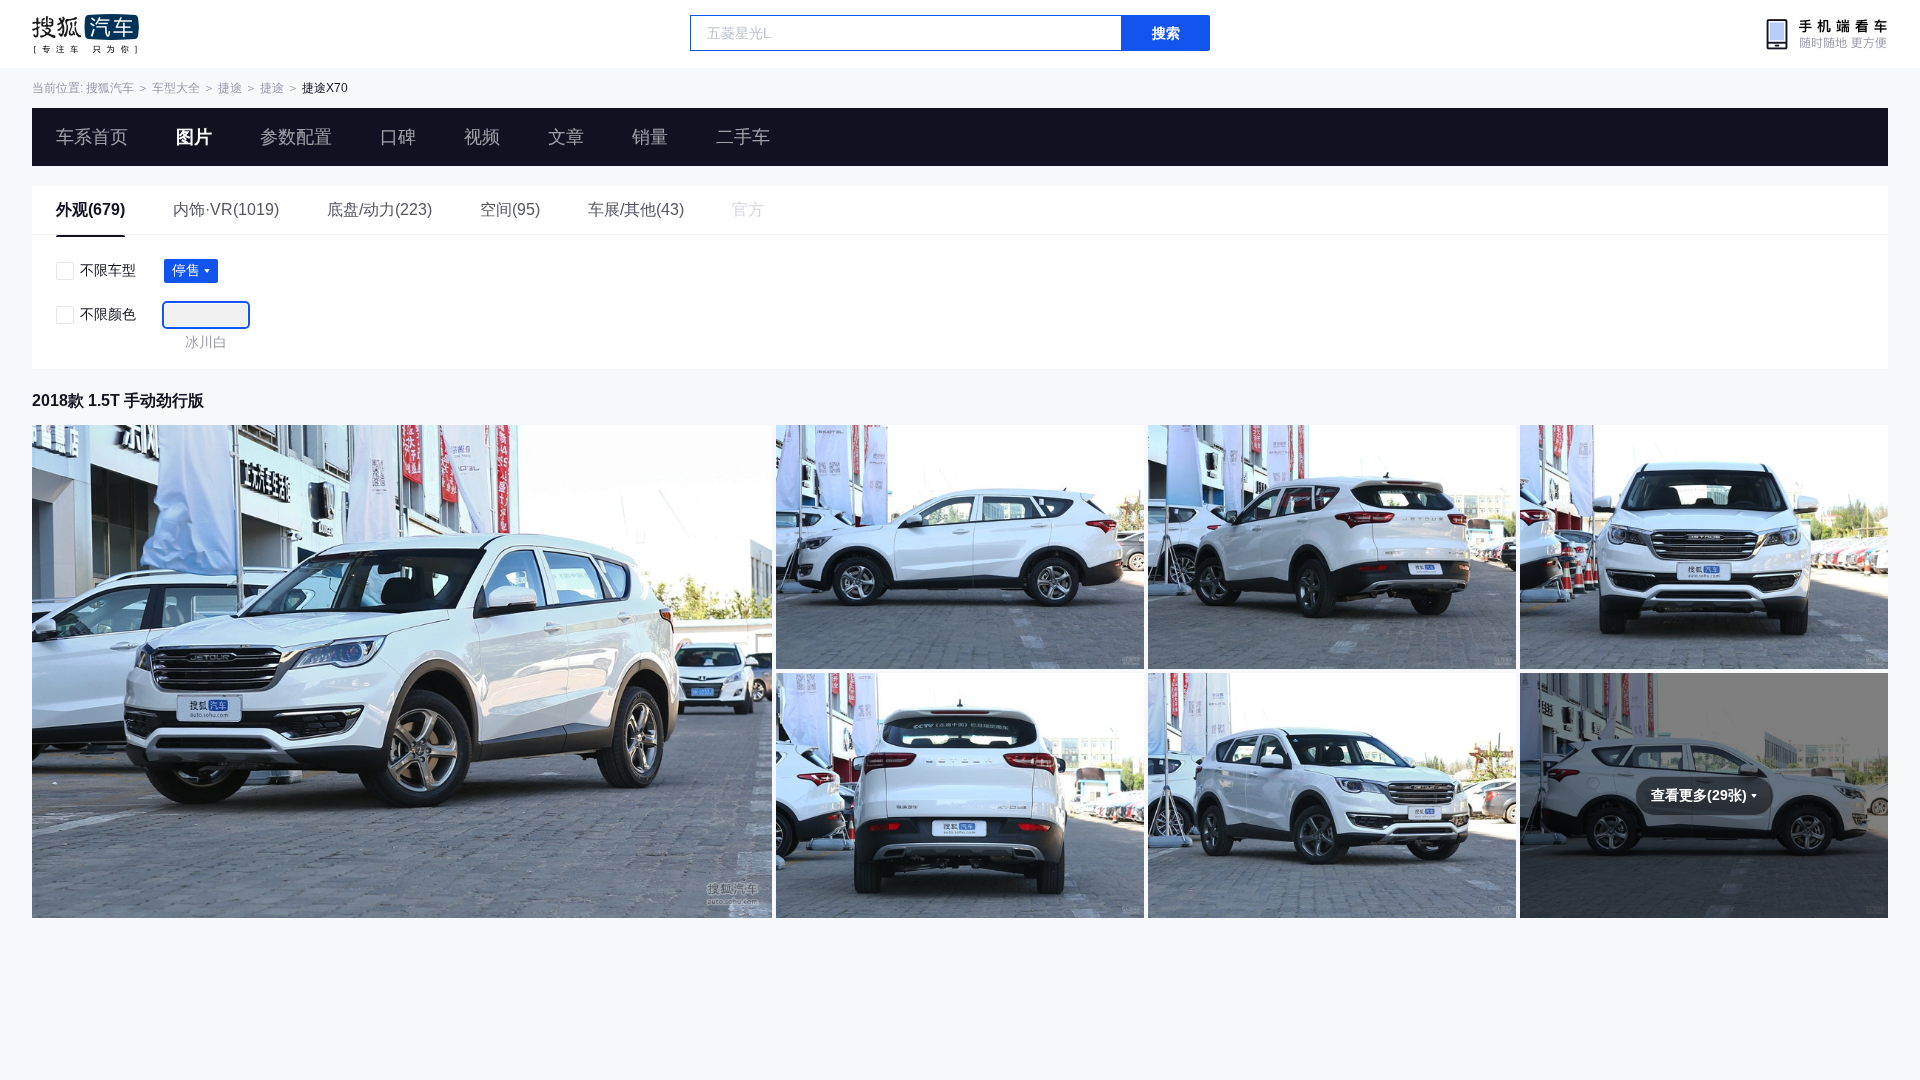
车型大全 (176, 88)
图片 (194, 137)
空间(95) (510, 209)
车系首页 (92, 137)
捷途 (230, 88)
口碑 (398, 137)
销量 (650, 137)
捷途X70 (325, 88)
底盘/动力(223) (379, 209)
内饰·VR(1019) (226, 209)
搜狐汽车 (85, 34)
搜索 (1166, 33)
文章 (566, 137)
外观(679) (90, 209)
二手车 (743, 137)
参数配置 (296, 137)
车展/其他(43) (636, 209)
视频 (482, 137)
